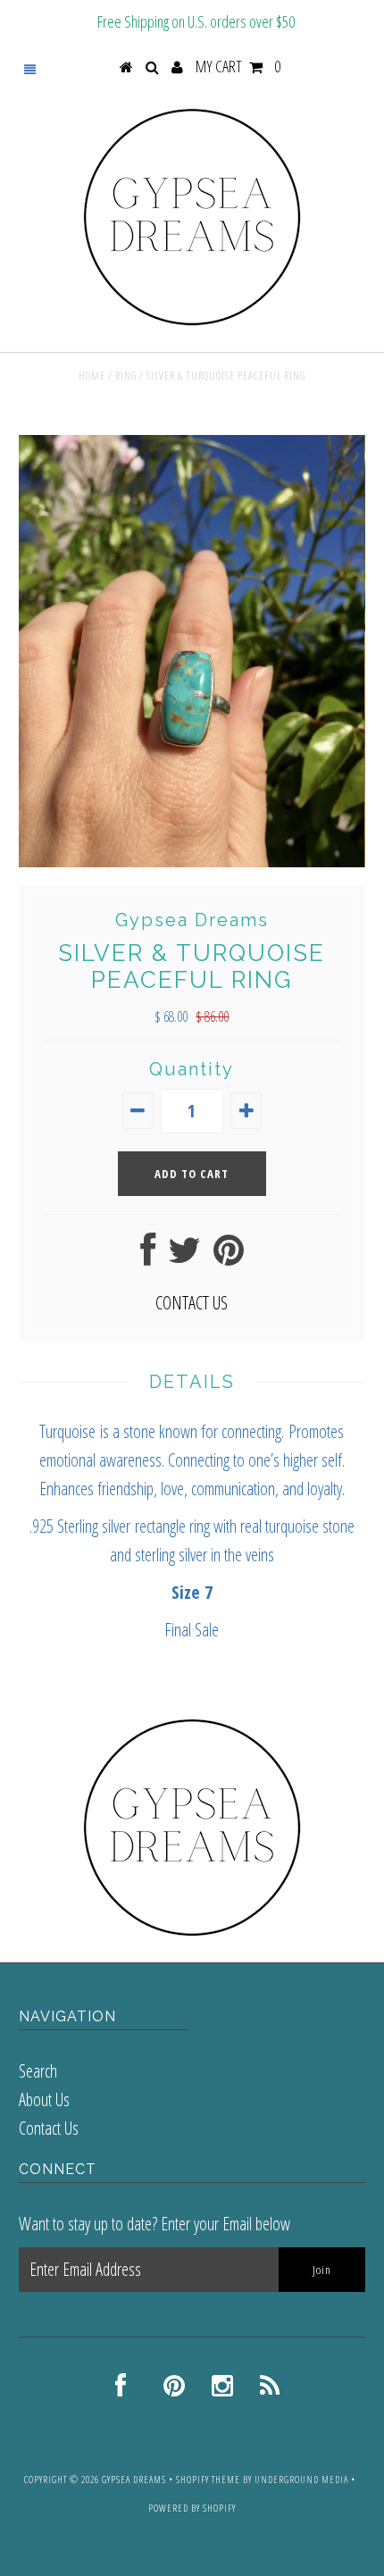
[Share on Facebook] (148, 1256)
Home (92, 376)
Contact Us (49, 2128)
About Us (44, 2099)
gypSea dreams (134, 2479)
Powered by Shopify (192, 2508)
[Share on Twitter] (184, 1256)
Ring (126, 376)
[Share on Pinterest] (229, 1256)
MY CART (238, 66)
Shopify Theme (208, 2479)
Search (38, 2071)
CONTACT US (192, 1303)
